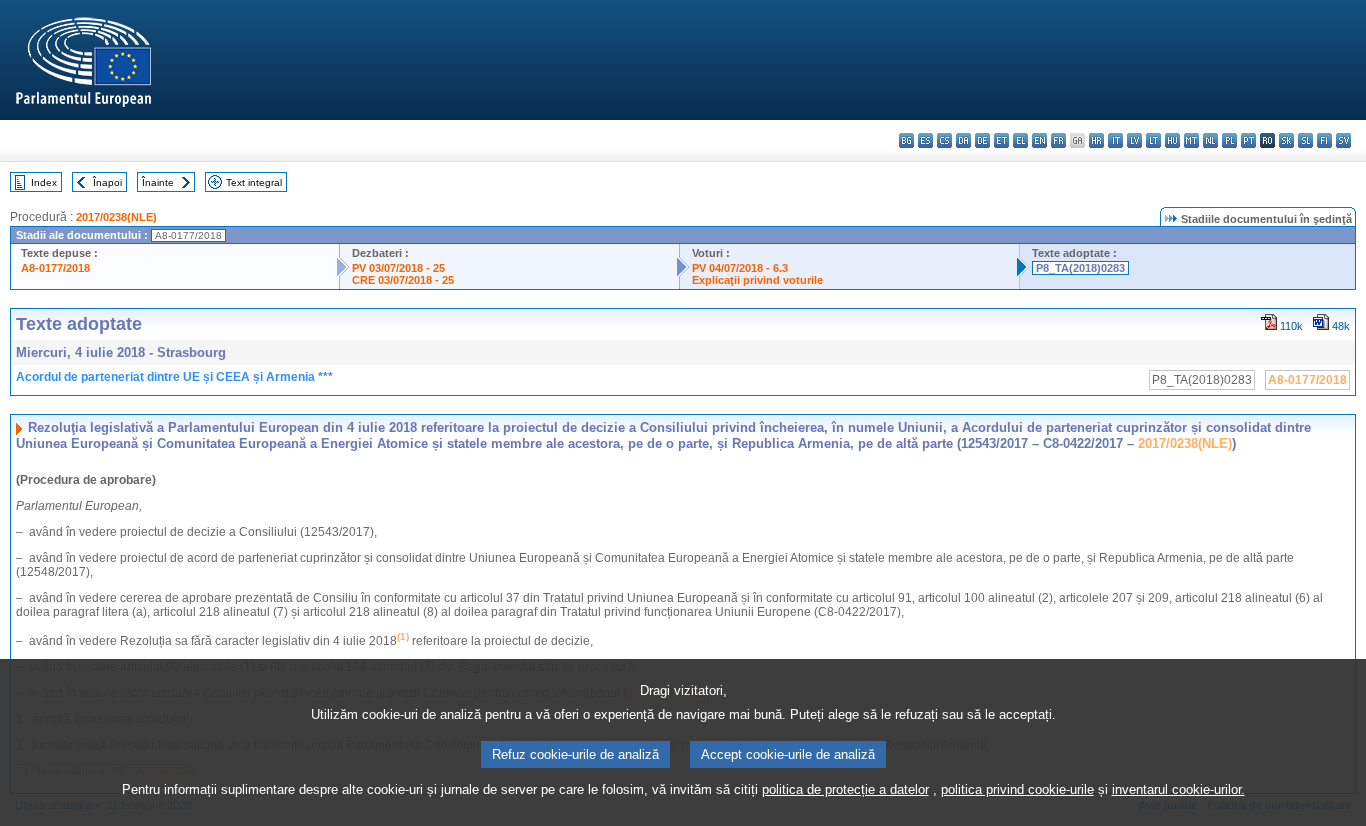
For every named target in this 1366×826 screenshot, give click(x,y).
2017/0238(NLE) (116, 217)
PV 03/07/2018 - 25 (398, 268)
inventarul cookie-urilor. (1178, 789)
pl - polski (1229, 140)
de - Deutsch (982, 140)
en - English (1039, 140)
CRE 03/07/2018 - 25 (403, 280)
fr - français (1058, 140)
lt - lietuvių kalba (1153, 140)
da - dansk (963, 140)
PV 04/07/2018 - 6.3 (740, 268)
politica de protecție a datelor (845, 789)
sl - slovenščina (1305, 140)
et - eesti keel (1001, 140)
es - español (925, 140)
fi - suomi (1324, 140)
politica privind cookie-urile (1017, 789)
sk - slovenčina (1286, 140)
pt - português (1248, 140)
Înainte (158, 182)
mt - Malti (1191, 140)
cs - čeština (944, 140)
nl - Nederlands (1210, 140)
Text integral (254, 182)
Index (44, 182)
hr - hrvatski (1096, 140)
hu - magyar (1172, 140)
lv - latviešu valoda (1134, 140)
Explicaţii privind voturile (757, 280)
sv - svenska (1343, 140)
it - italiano (1115, 140)
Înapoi (107, 182)
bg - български (906, 140)
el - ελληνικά (1020, 140)
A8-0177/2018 (55, 268)
